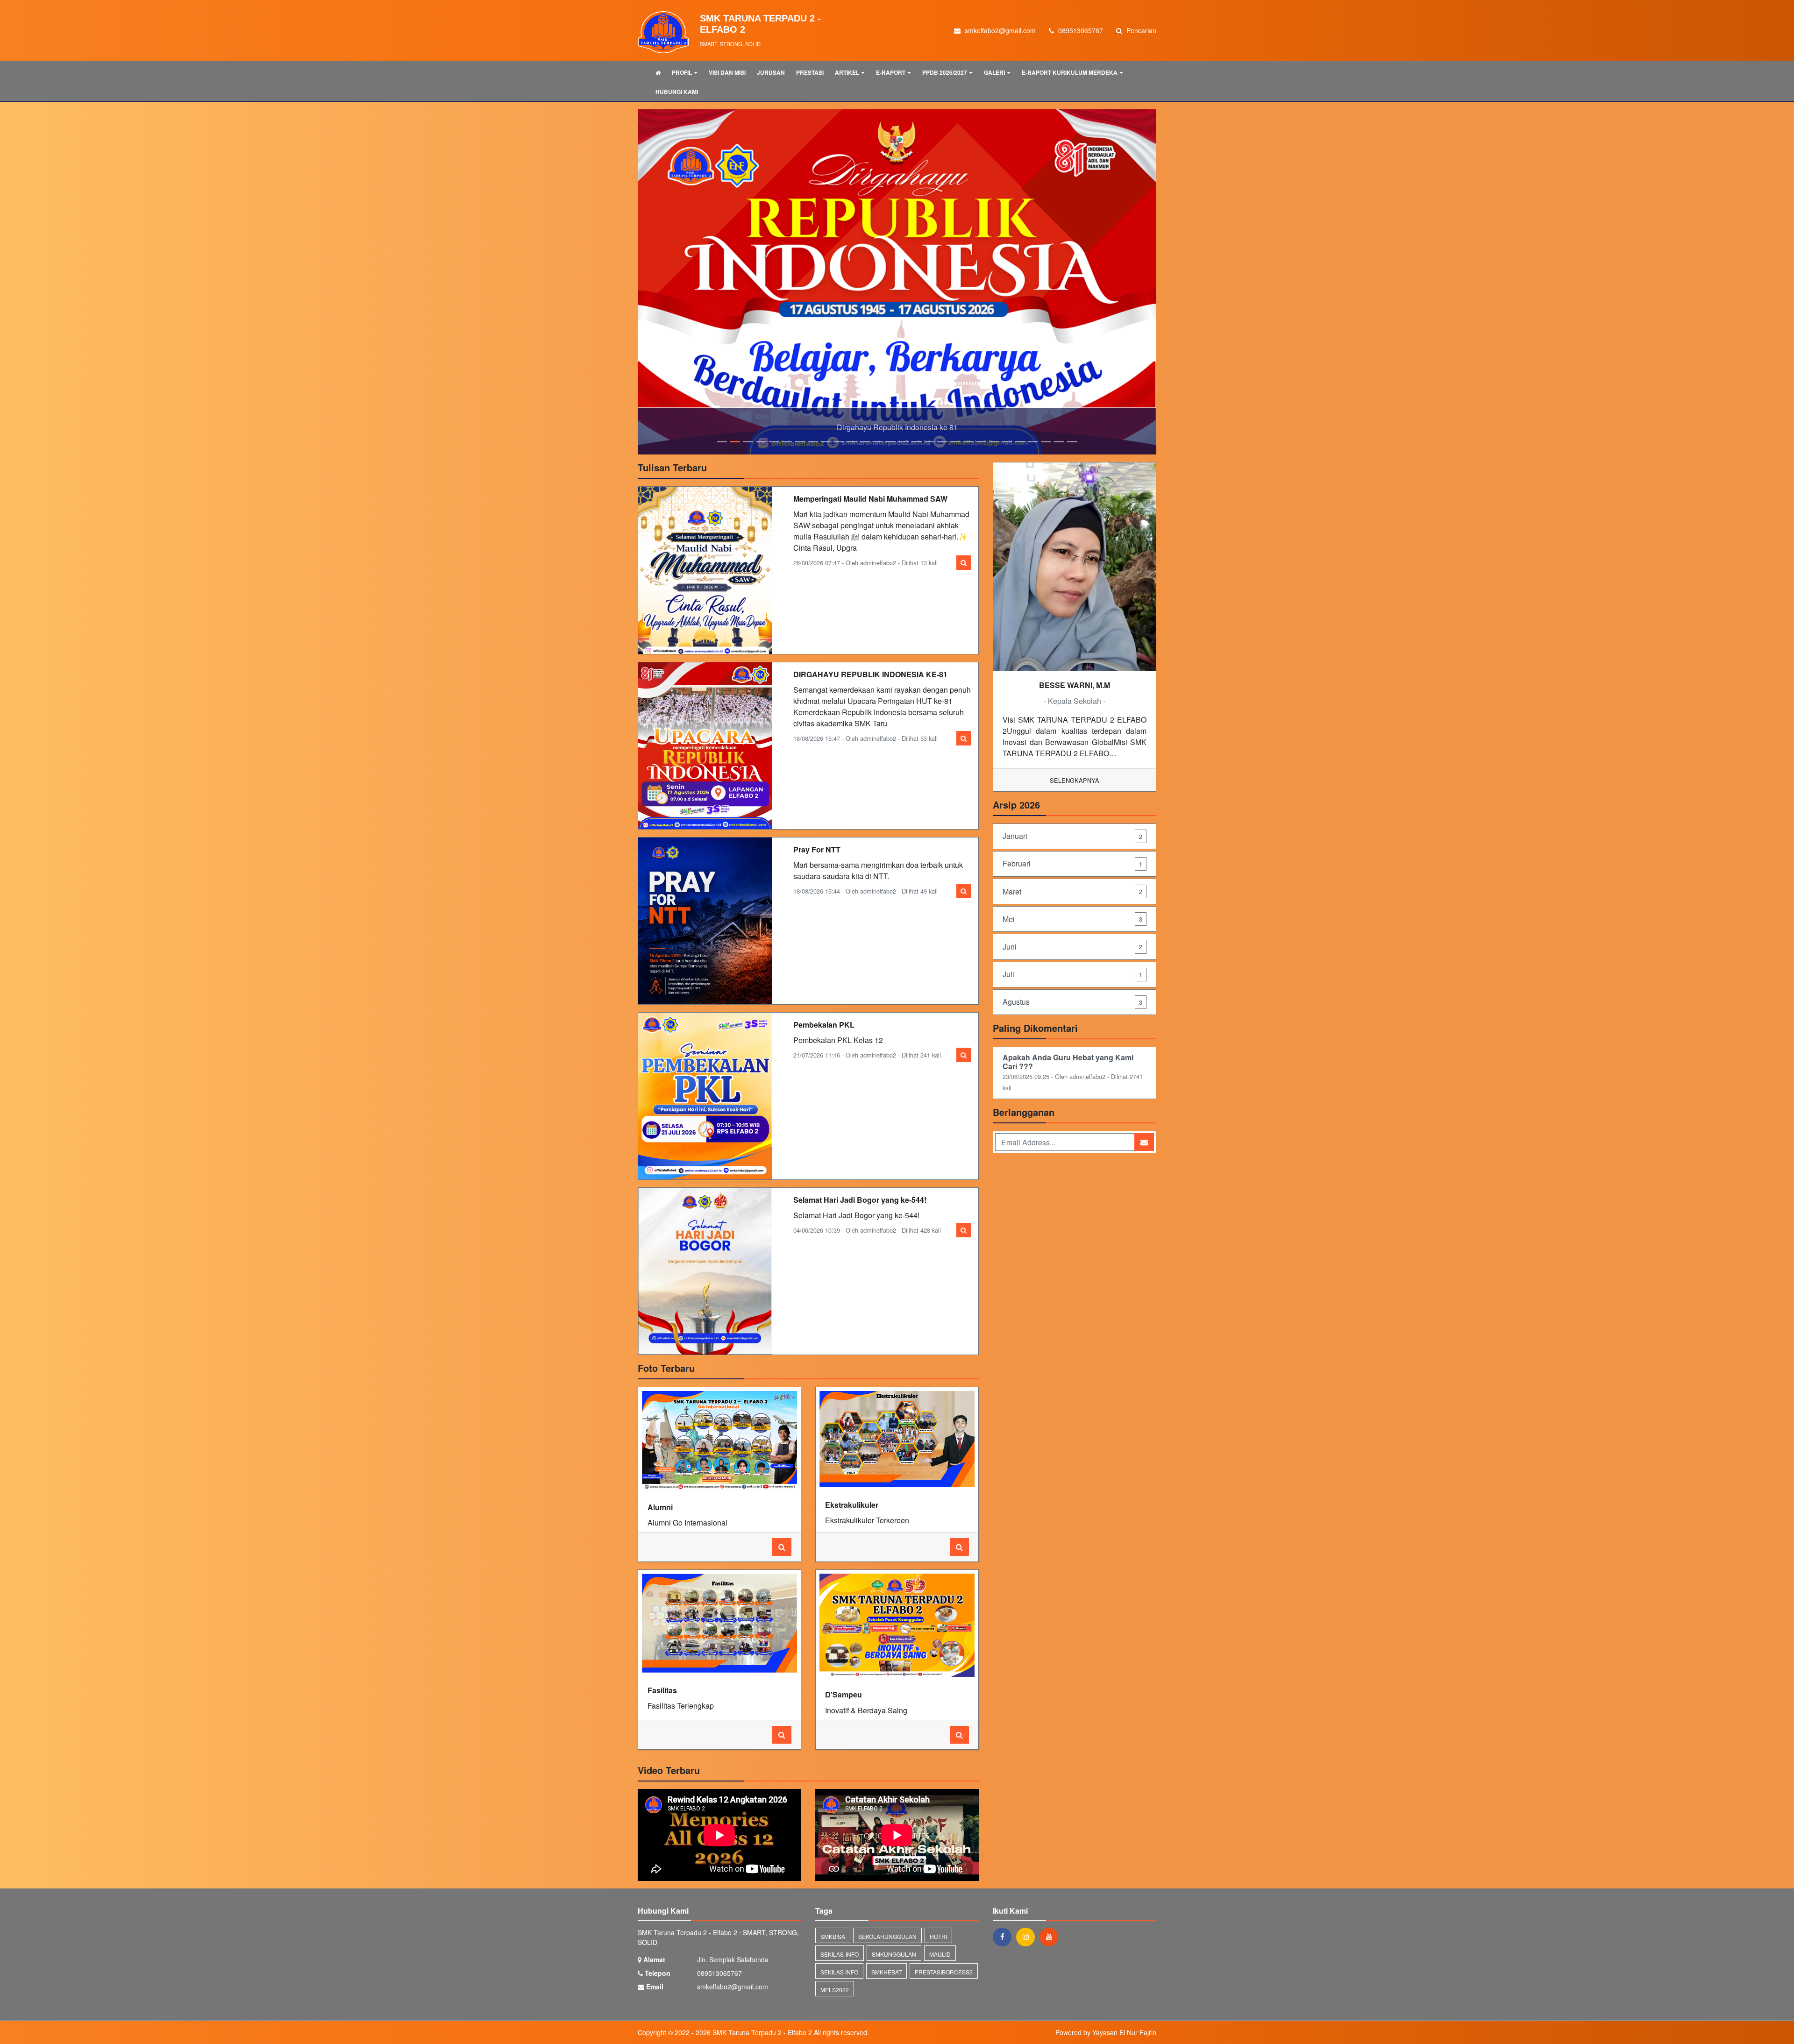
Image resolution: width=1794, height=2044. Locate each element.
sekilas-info (840, 1900)
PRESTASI (810, 72)
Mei (1072, 865)
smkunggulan (894, 1900)
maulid (940, 1900)
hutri (938, 1883)
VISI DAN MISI (727, 72)
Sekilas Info (839, 1918)
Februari (1072, 810)
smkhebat (886, 1918)
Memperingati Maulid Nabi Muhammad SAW (870, 445)
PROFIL (682, 72)
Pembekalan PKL (824, 971)
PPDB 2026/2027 (945, 72)
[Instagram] (1028, 1883)
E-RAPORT (891, 72)
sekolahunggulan (887, 1883)
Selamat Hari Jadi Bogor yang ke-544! (860, 1146)
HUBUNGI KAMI (677, 92)
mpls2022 (835, 1936)
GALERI (994, 72)
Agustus (1072, 948)
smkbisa (833, 1883)
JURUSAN (771, 72)
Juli (1072, 920)
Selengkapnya (1075, 727)
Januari (1072, 782)
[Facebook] (1004, 1883)
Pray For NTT (817, 796)
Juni (1072, 893)
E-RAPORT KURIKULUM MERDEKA (1070, 72)
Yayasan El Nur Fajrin (1124, 1979)
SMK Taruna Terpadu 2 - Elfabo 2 (761, 1979)
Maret (1072, 838)
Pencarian (1140, 30)
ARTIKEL (847, 72)
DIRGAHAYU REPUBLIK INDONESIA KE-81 (870, 621)
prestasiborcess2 (944, 1918)
